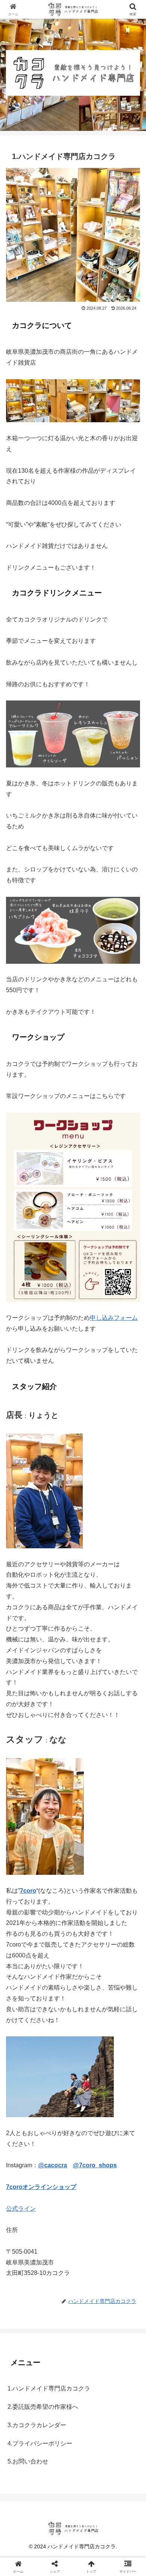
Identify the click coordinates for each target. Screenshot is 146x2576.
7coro (28, 1891)
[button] (131, 1549)
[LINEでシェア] (122, 2137)
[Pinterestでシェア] (40, 2158)
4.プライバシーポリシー (40, 2443)
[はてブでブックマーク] (57, 2137)
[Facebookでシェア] (24, 2137)
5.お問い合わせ (28, 2461)
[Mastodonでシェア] (57, 2117)
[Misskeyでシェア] (122, 2117)
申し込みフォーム (114, 1318)
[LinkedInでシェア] (73, 2158)
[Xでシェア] (24, 2117)
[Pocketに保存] (89, 2137)
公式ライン (21, 2209)
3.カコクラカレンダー (37, 2425)
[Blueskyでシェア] (89, 2117)
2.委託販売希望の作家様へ (43, 2407)
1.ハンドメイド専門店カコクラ (49, 2388)
